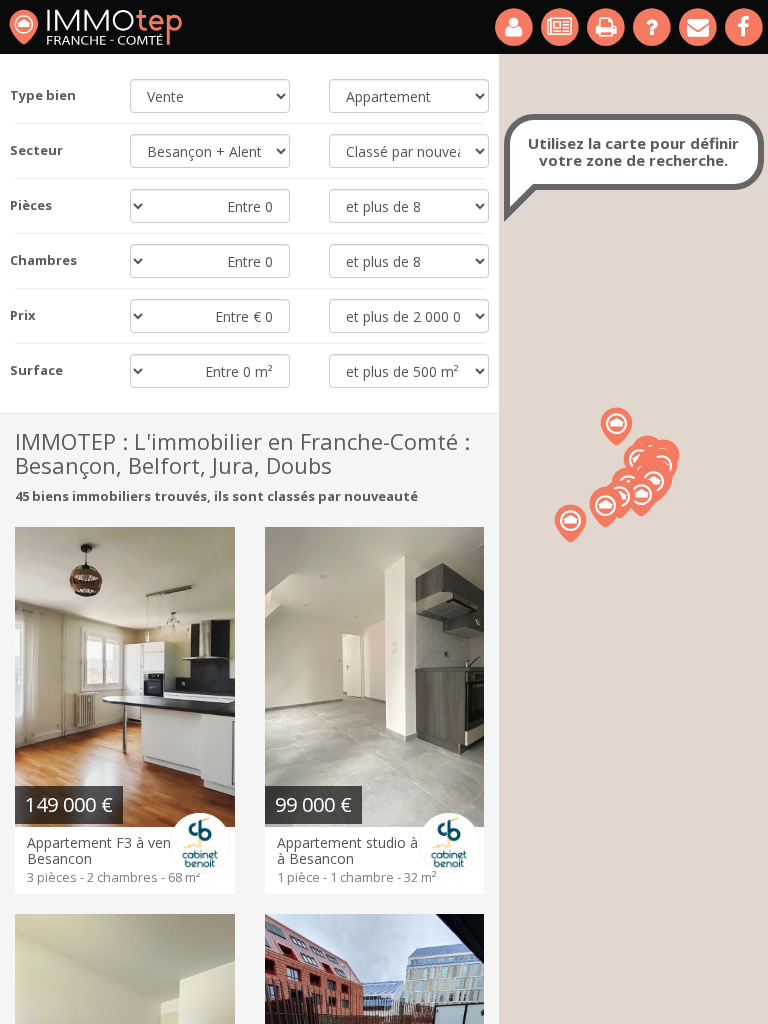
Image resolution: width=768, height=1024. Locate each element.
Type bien (43, 95)
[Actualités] (561, 27)
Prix (23, 315)
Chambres (43, 260)
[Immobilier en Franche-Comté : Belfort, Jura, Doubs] (95, 27)
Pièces (31, 205)
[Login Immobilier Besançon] (515, 27)
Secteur (36, 150)
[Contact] (699, 27)
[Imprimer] (607, 27)
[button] (605, 508)
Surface (36, 370)
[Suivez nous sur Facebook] (745, 27)
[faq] (653, 27)
